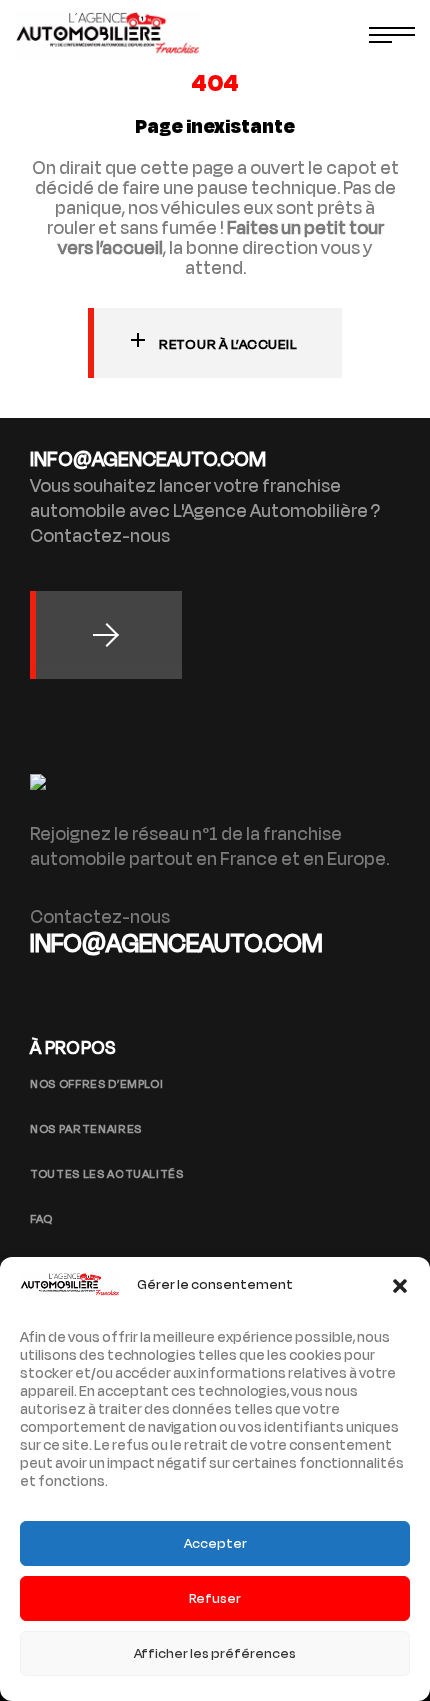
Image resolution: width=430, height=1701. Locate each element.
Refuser (215, 1598)
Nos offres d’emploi (96, 1084)
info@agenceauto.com (176, 943)
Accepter (215, 1543)
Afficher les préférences (215, 1653)
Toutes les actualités (107, 1174)
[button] (400, 1286)
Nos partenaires (86, 1129)
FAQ (41, 1219)
